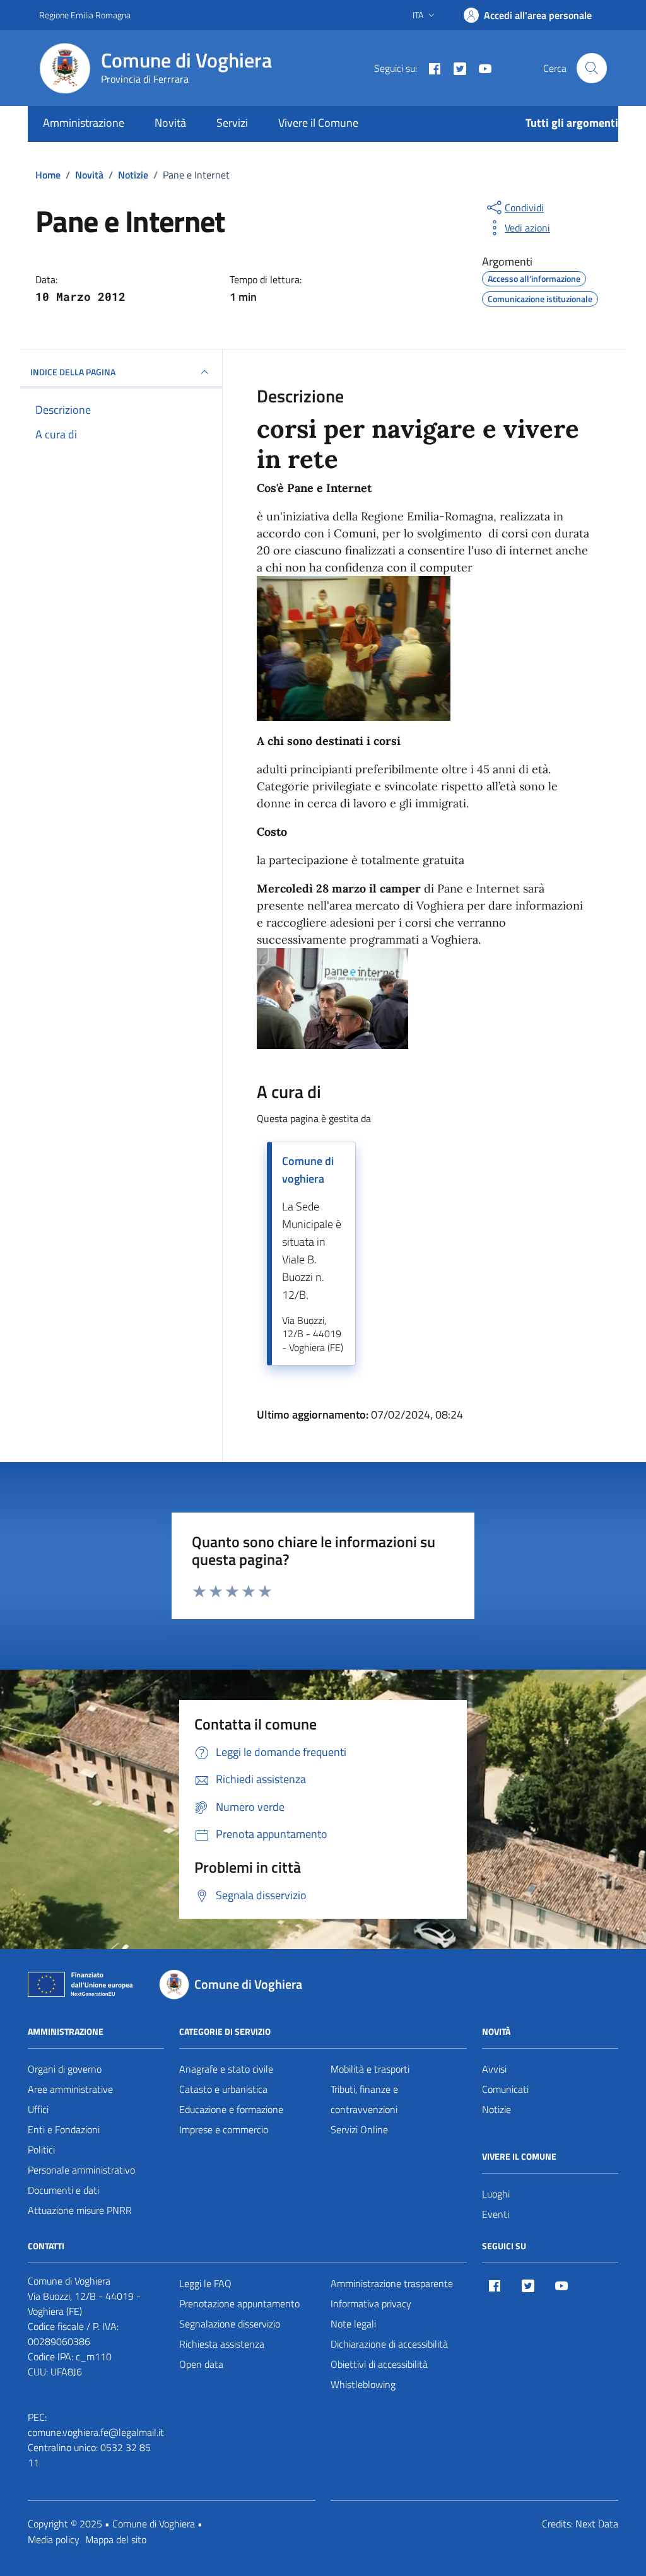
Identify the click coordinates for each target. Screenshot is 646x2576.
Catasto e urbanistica (223, 2089)
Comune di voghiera (308, 1170)
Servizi (232, 123)
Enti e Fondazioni (64, 2129)
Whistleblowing (363, 2384)
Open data (201, 2364)
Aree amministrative (70, 2089)
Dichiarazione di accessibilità (389, 2344)
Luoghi (496, 2194)
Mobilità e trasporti (370, 2069)
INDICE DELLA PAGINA (73, 372)
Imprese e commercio (224, 2129)
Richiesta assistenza (222, 2344)
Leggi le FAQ (205, 2283)
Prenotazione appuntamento (239, 2304)
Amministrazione (84, 123)
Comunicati (505, 2089)
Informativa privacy (371, 2304)
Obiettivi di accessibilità (379, 2364)
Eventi (496, 2214)
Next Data (597, 2524)
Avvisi (494, 2069)
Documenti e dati (63, 2190)
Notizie (496, 2109)
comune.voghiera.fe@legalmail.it (96, 2432)
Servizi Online (359, 2129)
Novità (170, 123)
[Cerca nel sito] (592, 68)
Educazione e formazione (231, 2109)
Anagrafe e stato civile (226, 2069)
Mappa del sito (116, 2539)
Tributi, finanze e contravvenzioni (364, 2099)
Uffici (38, 2109)
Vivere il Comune (318, 123)
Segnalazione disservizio (230, 2324)
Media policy (54, 2539)
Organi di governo (65, 2069)
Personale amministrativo (81, 2170)
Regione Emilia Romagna (85, 15)
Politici (41, 2150)
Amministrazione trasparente (392, 2283)
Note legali (353, 2324)
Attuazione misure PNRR (80, 2210)
